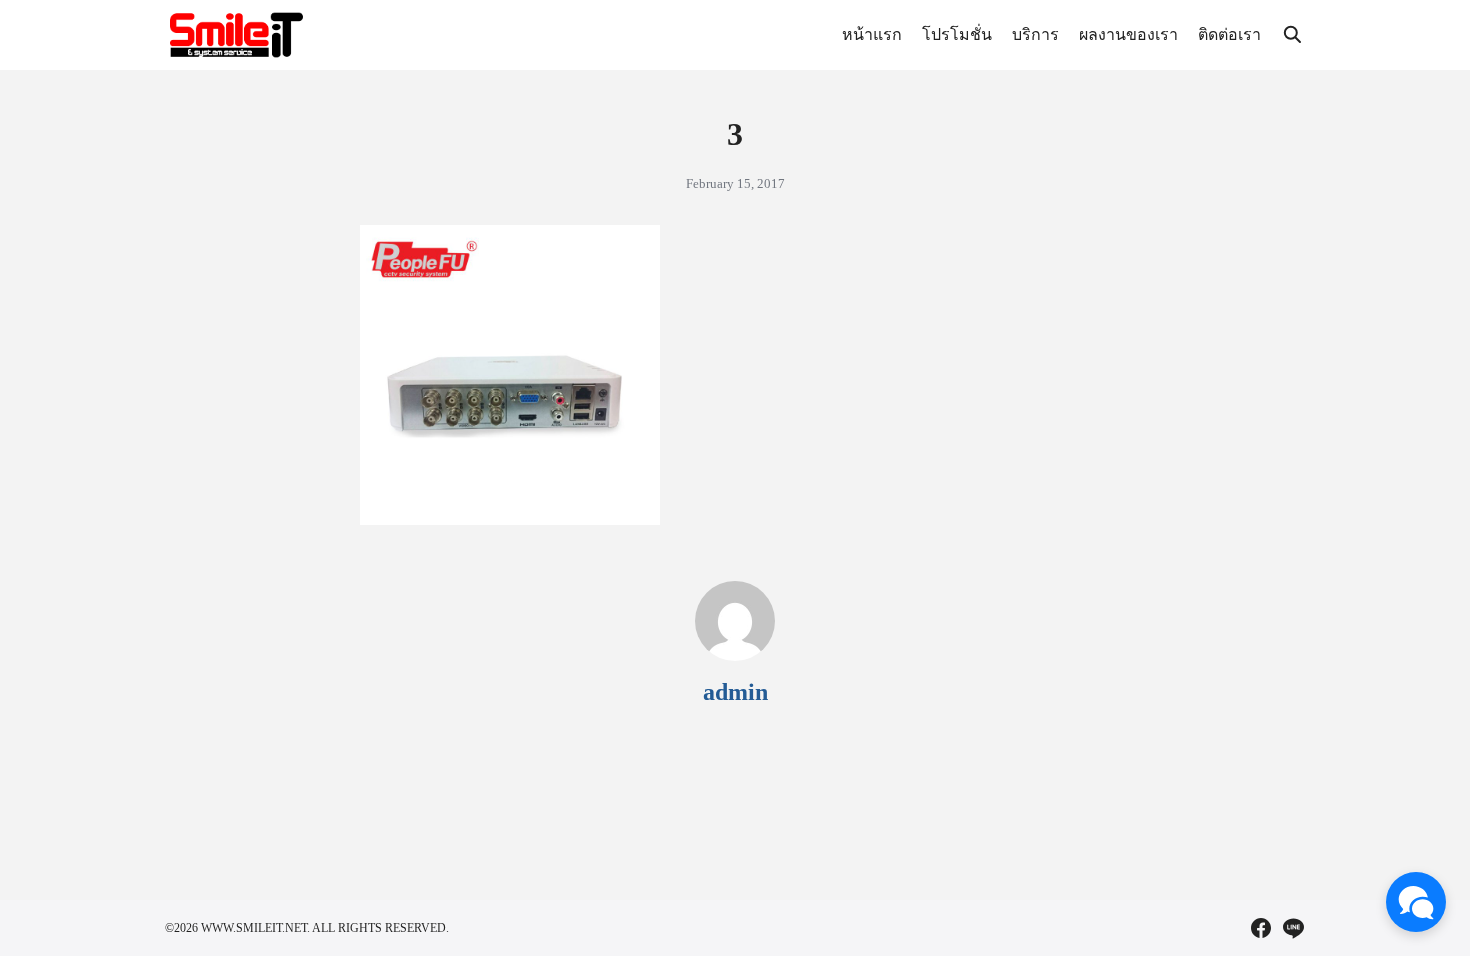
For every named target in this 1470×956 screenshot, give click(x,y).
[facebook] (1261, 928)
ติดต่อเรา (1229, 34)
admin (735, 692)
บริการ (1035, 34)
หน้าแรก (872, 34)
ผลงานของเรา (1128, 34)
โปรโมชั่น (957, 34)
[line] (1293, 928)
